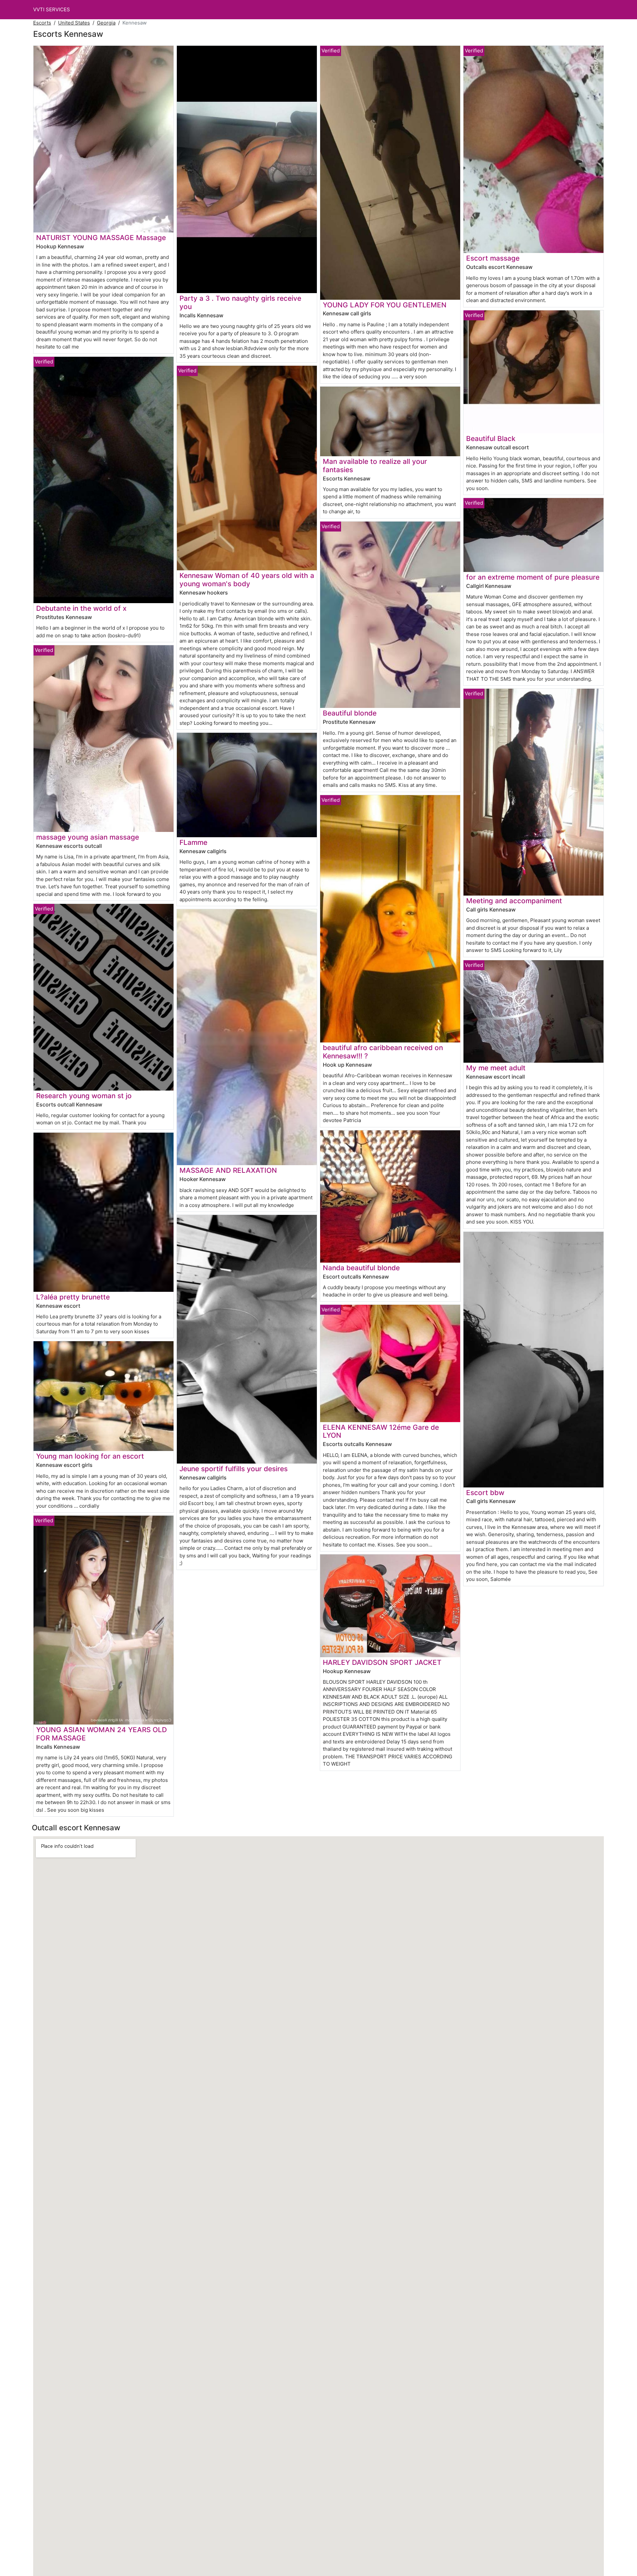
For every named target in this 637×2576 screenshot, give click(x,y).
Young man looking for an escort (90, 1456)
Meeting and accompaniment (514, 901)
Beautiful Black (491, 439)
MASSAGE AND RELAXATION (228, 1170)
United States (74, 23)
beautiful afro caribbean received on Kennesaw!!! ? (383, 1052)
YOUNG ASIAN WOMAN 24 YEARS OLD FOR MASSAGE (102, 1734)
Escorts (42, 23)
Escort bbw (485, 1493)
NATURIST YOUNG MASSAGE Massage (101, 238)
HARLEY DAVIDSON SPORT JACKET (382, 1662)
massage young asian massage (88, 837)
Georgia (106, 23)
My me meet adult (496, 1068)
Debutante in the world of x (81, 608)
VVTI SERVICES (52, 9)
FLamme (193, 842)
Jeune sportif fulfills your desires (234, 1469)
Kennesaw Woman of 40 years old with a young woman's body (247, 580)
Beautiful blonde (350, 713)
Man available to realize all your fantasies (375, 466)
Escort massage (493, 258)
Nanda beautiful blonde (361, 1268)
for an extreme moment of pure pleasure (533, 577)
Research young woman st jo (84, 1096)
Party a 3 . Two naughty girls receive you (240, 302)
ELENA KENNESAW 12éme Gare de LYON (381, 1431)
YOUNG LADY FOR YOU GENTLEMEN (385, 305)
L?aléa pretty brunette (73, 1297)
